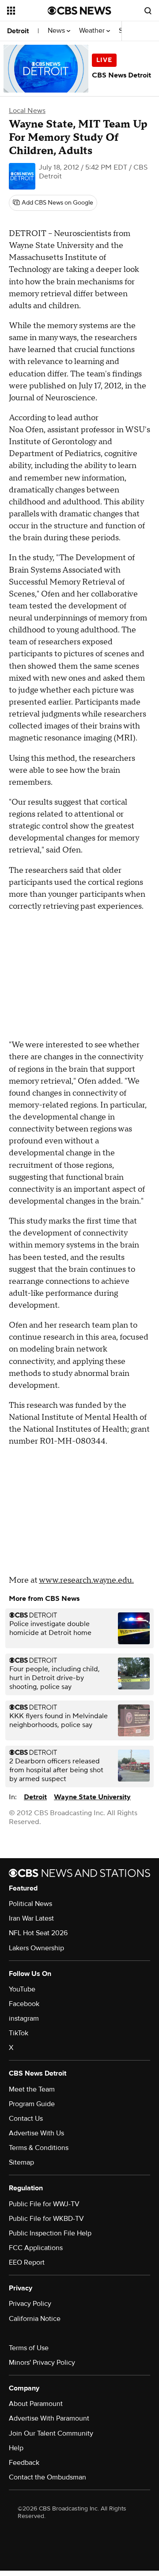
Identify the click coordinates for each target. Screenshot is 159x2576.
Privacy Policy (30, 2304)
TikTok (19, 2033)
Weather (93, 31)
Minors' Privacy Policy (42, 2363)
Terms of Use (29, 2348)
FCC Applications (36, 2248)
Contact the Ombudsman (47, 2477)
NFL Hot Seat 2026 (38, 1933)
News (57, 31)
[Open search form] (148, 11)
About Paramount (36, 2404)
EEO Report (27, 2262)
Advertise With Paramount (49, 2418)
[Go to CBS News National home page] (79, 11)
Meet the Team (32, 2089)
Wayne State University (92, 1797)
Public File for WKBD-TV (46, 2219)
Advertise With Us (36, 2133)
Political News (30, 1904)
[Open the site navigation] (27, 11)
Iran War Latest (31, 1918)
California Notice (35, 2319)
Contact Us (26, 2119)
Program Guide (32, 2104)
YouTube (22, 1989)
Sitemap (21, 2162)
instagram (24, 2018)
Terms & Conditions (39, 2148)
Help (16, 2448)
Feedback (24, 2463)
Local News (27, 111)
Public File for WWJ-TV (44, 2204)
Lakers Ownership (36, 1948)
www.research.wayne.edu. (86, 1580)
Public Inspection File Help (50, 2233)
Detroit (18, 31)
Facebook (24, 2004)
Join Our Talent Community (51, 2433)
